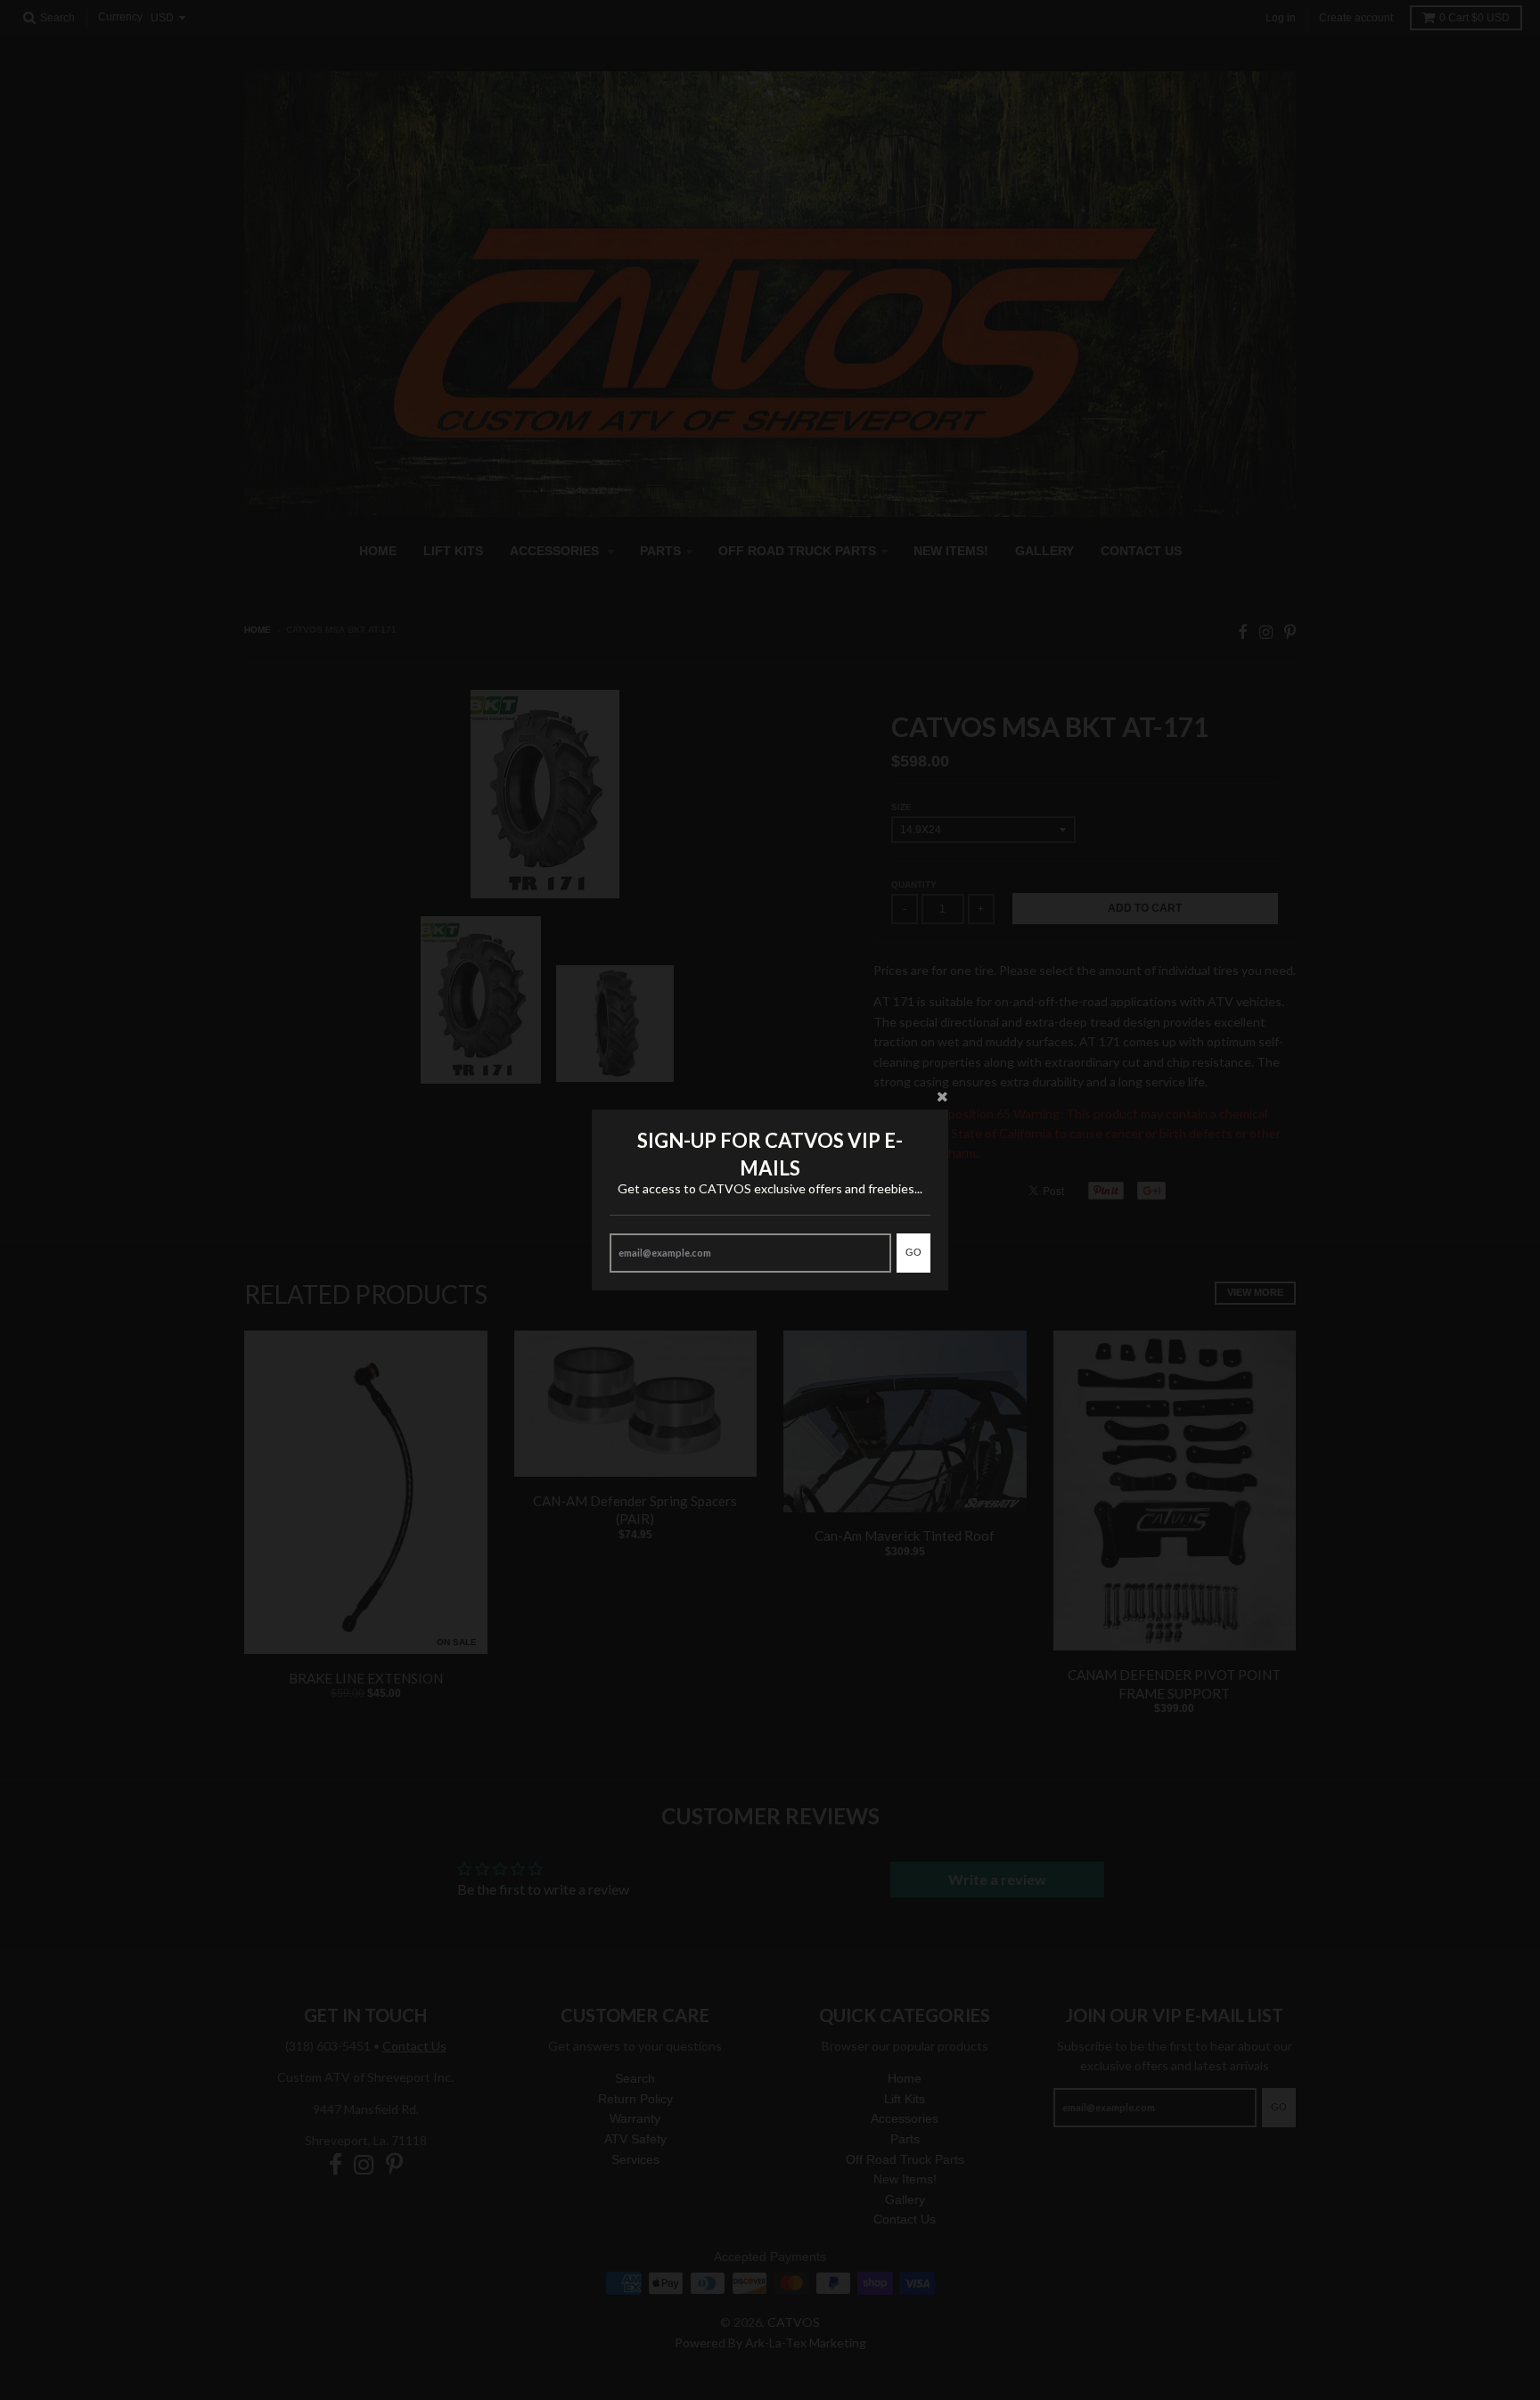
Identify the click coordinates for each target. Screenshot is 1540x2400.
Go (913, 1252)
